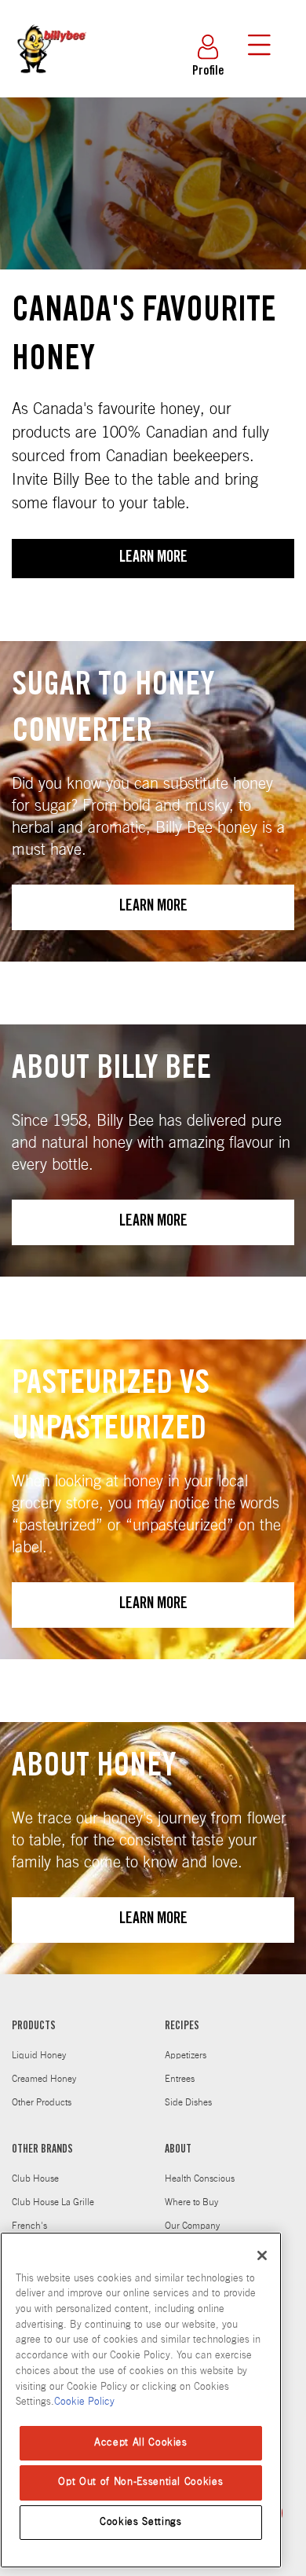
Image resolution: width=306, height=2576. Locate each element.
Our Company (192, 2226)
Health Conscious (200, 2178)
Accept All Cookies (141, 2443)
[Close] (262, 2255)
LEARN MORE (153, 559)
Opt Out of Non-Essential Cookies (140, 2482)
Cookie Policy (84, 2402)
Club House (35, 2178)
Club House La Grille (53, 2202)
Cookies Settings (141, 2522)
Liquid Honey (39, 2055)
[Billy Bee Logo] (51, 85)
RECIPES (182, 2027)
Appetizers (186, 2055)
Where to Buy (191, 2202)
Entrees (180, 2079)
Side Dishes (188, 2102)
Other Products (42, 2102)
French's (29, 2226)
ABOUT (178, 2150)
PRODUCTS (34, 2027)
